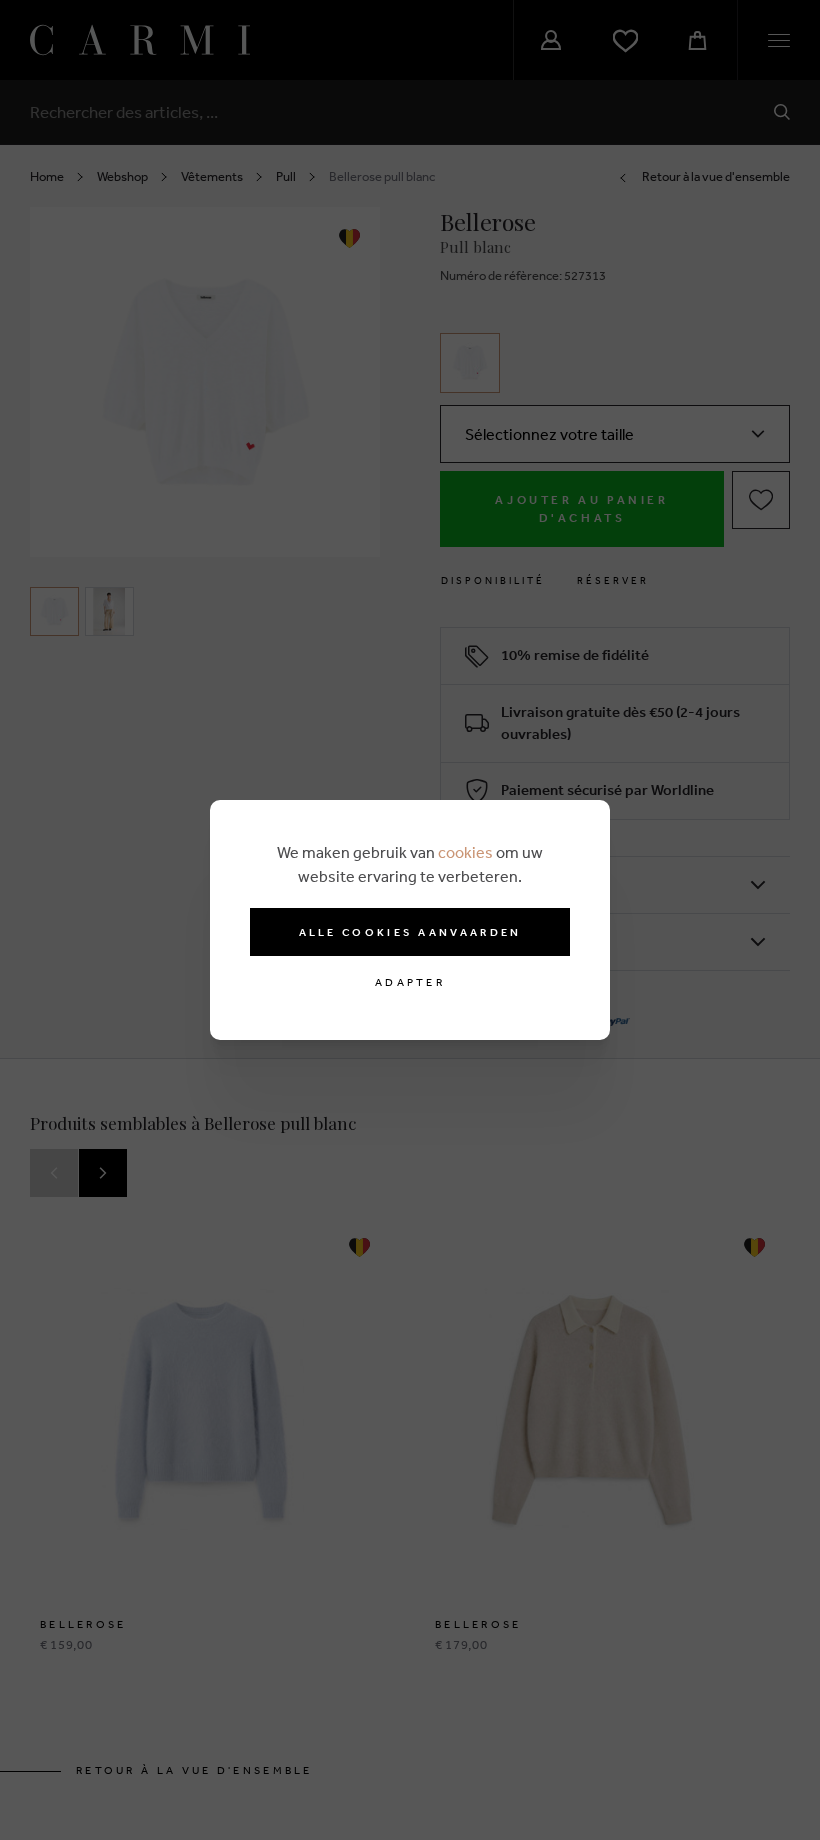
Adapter (410, 982)
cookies (465, 852)
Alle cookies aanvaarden (410, 932)
